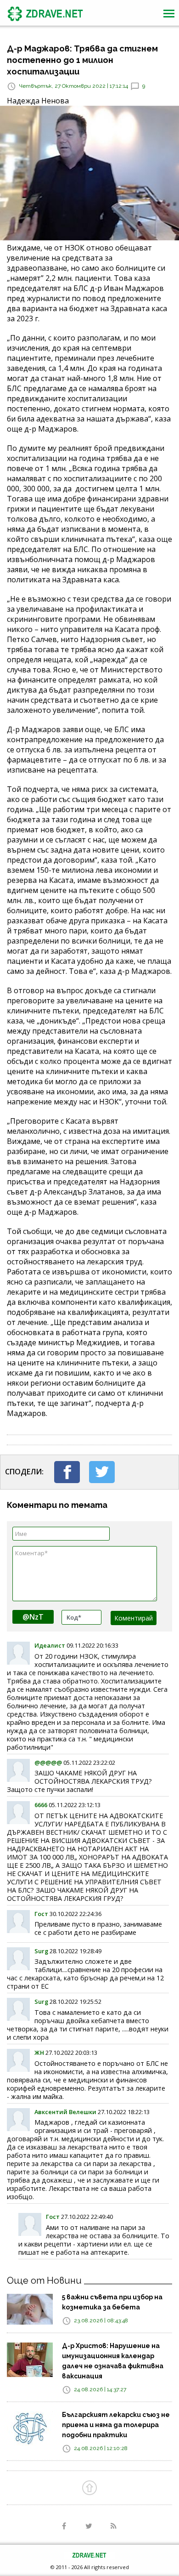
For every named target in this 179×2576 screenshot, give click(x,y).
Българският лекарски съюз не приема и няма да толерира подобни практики (116, 2425)
